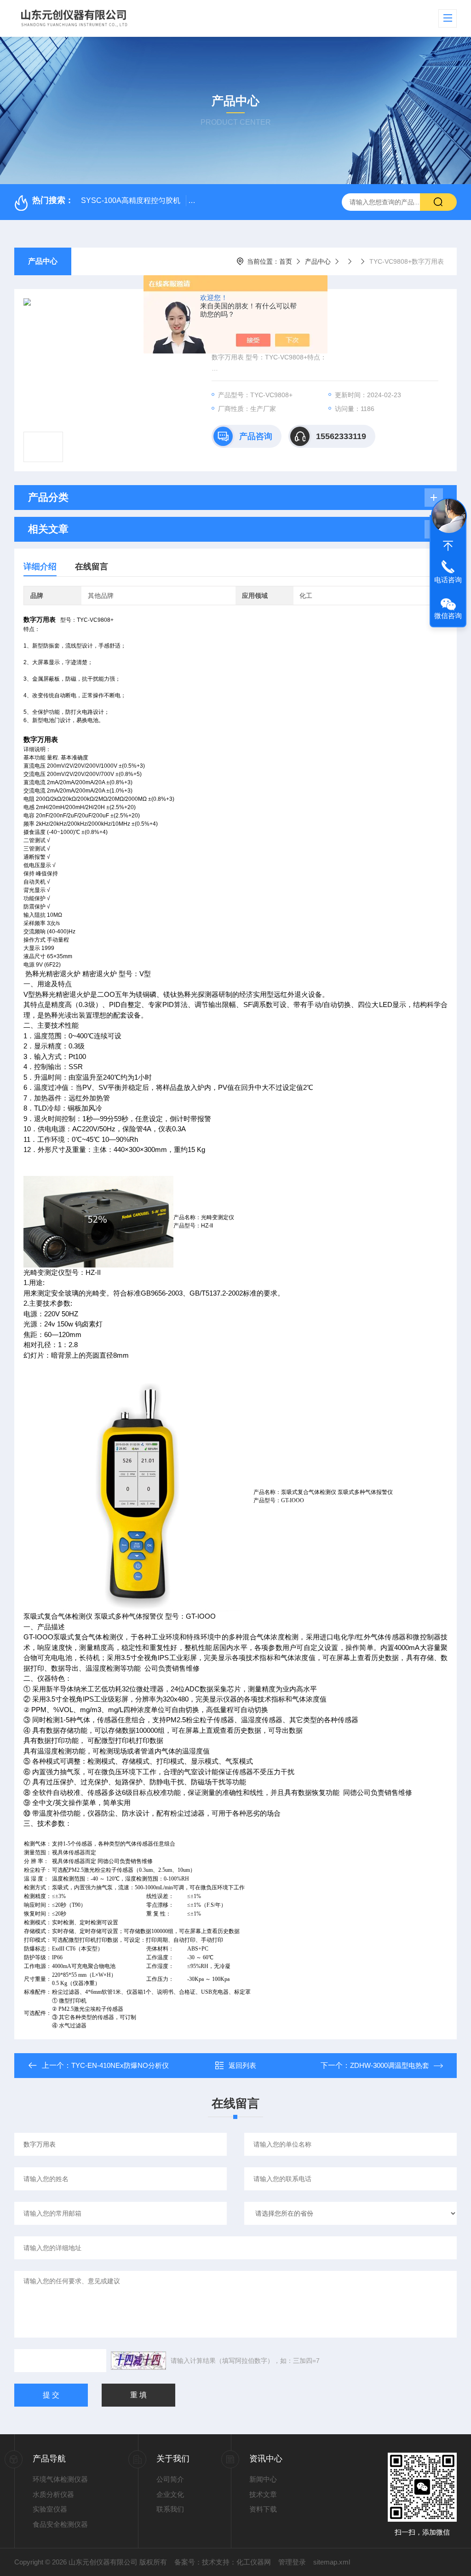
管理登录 (292, 2562)
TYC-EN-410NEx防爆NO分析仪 (120, 2065)
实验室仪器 (50, 2509)
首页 (286, 261)
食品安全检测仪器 (60, 2524)
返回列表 (242, 2065)
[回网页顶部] (448, 546)
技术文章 (263, 2494)
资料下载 (263, 2509)
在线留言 (92, 567)
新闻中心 (263, 2479)
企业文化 (170, 2494)
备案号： (188, 2562)
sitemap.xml (332, 2562)
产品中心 (43, 261)
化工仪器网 (254, 2562)
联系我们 (170, 2509)
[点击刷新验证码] (138, 2361)
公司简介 (170, 2479)
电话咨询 (448, 580)
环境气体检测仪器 (60, 2479)
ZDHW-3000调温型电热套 (390, 2065)
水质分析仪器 (53, 2494)
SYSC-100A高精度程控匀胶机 (131, 200)
